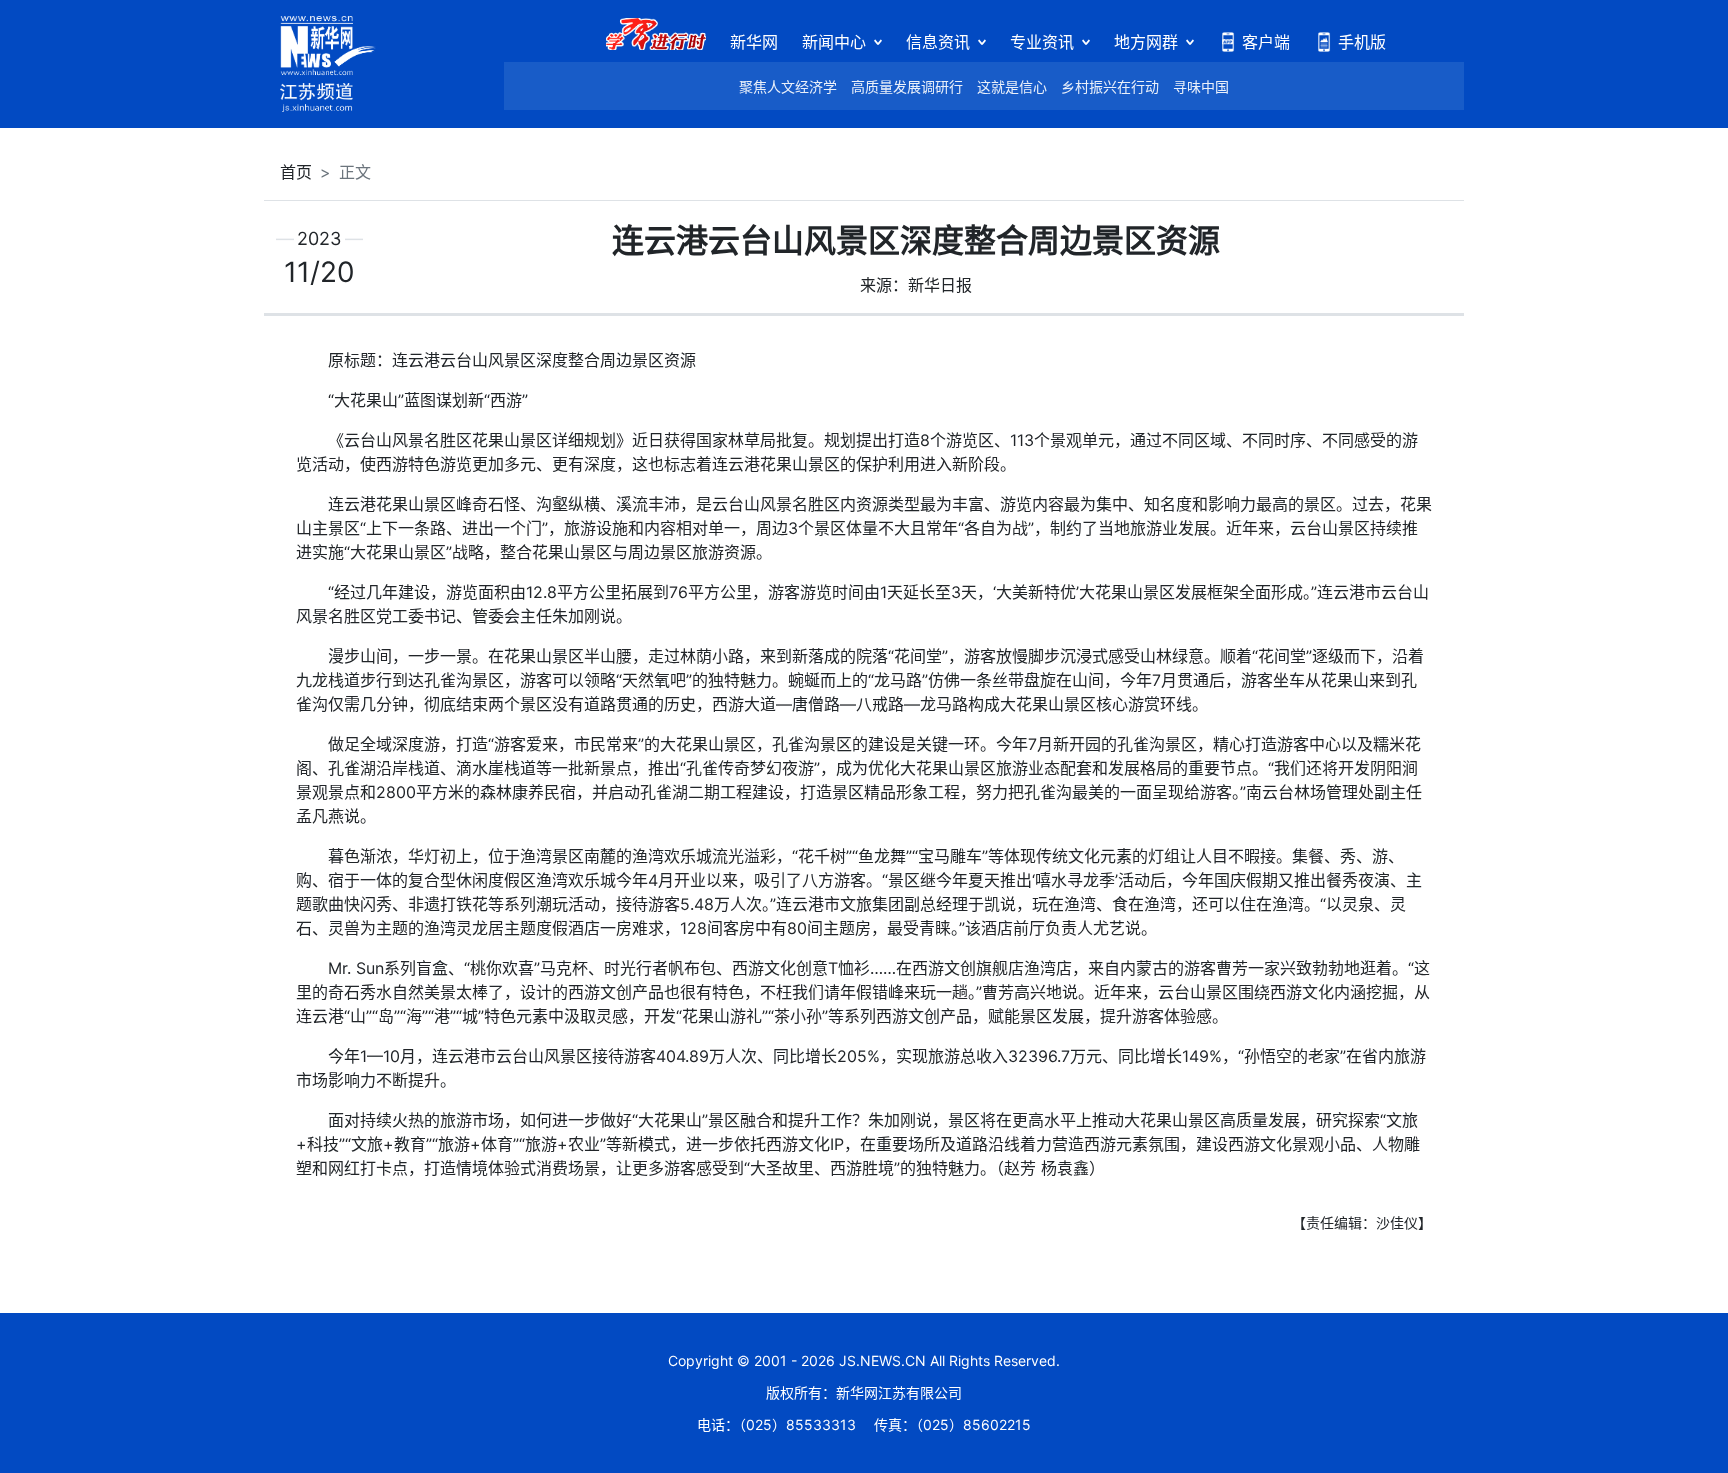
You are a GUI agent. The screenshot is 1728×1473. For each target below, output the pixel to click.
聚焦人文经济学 (788, 86)
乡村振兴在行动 (1110, 86)
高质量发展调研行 (907, 86)
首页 (296, 172)
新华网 (754, 42)
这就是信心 (1012, 86)
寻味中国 (1201, 86)
